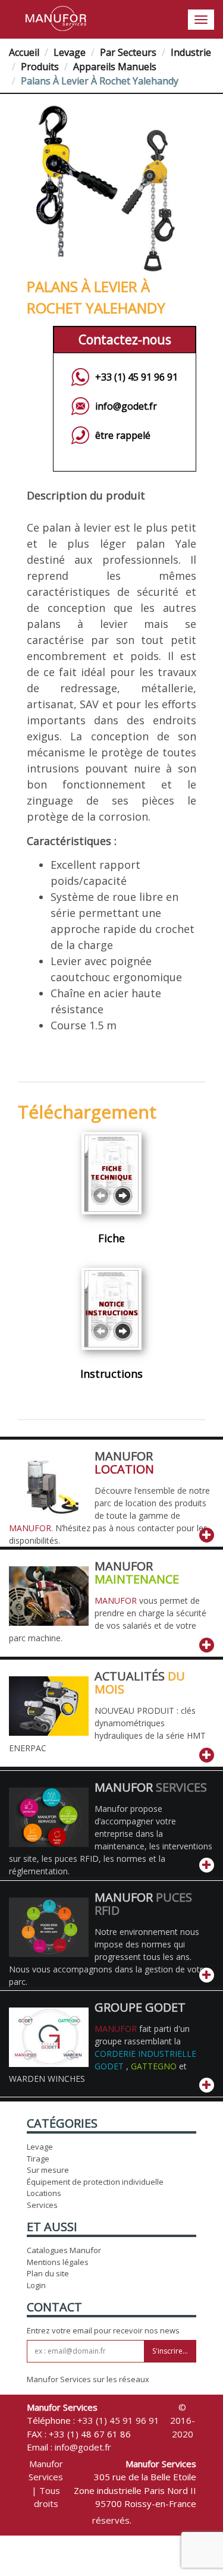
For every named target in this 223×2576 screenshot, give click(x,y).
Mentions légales (58, 2262)
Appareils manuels (115, 67)
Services (42, 2205)
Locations (44, 2193)
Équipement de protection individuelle (95, 2182)
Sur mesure (48, 2170)
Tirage (38, 2159)
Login (36, 2285)
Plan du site (48, 2273)
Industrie (191, 52)
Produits (40, 67)
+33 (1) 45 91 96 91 (136, 377)
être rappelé (123, 435)
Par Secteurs (128, 52)
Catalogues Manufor (64, 2250)
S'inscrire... (170, 2351)
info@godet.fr (126, 406)
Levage (70, 52)
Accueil (24, 52)
